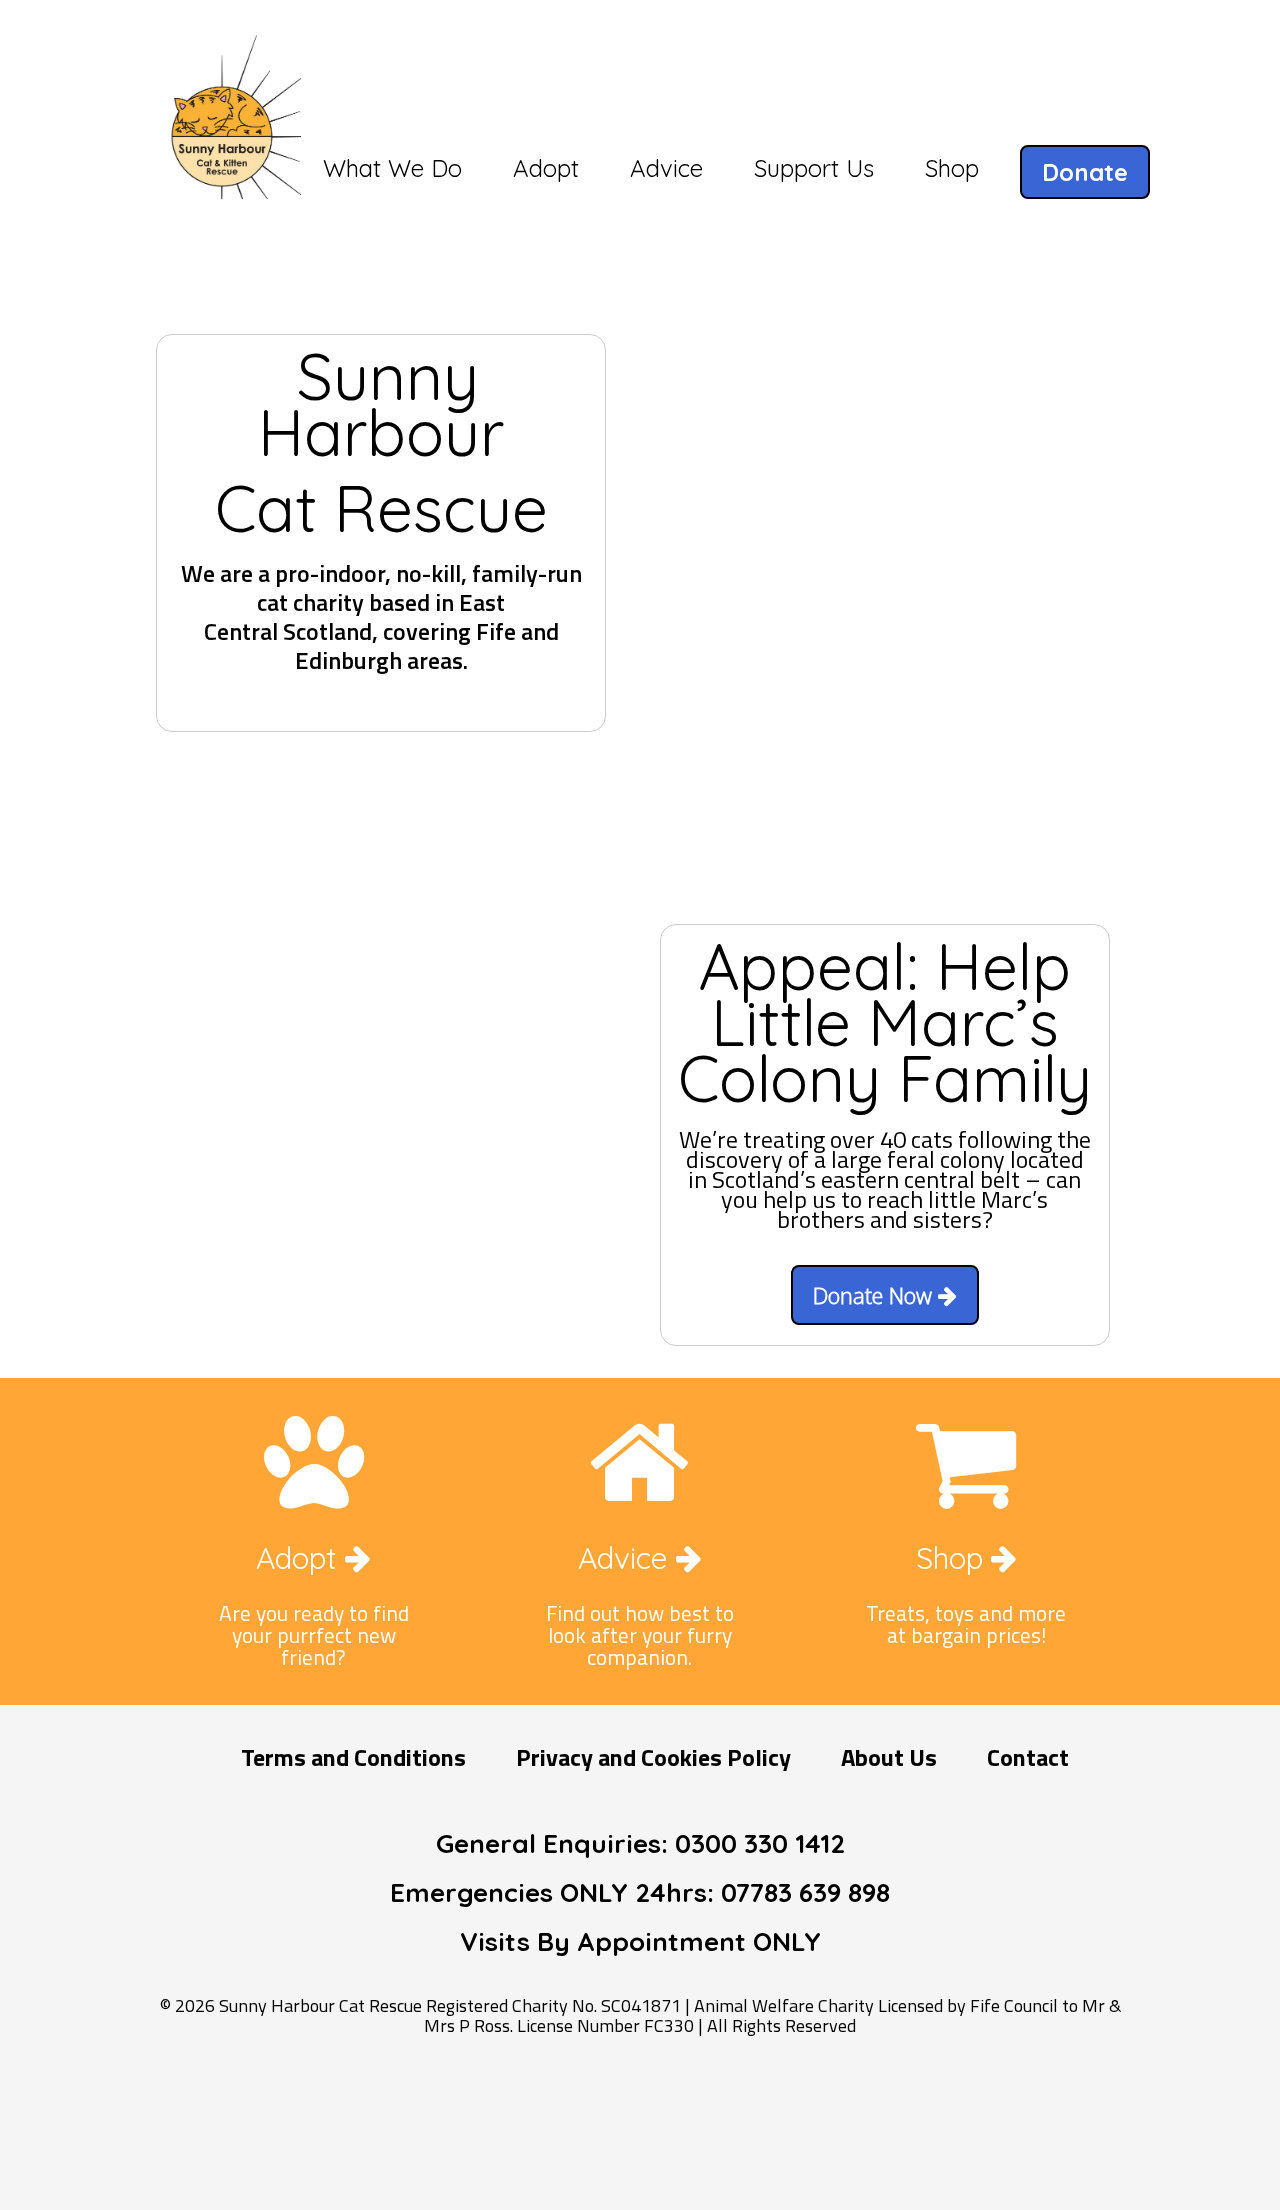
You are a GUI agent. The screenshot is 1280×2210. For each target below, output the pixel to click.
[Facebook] (581, 2101)
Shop (953, 1558)
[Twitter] (645, 2101)
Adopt (300, 1558)
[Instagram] (709, 2101)
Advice (627, 1558)
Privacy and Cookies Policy (653, 1757)
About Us (889, 1757)
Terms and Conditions (353, 1757)
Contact (1028, 1757)
